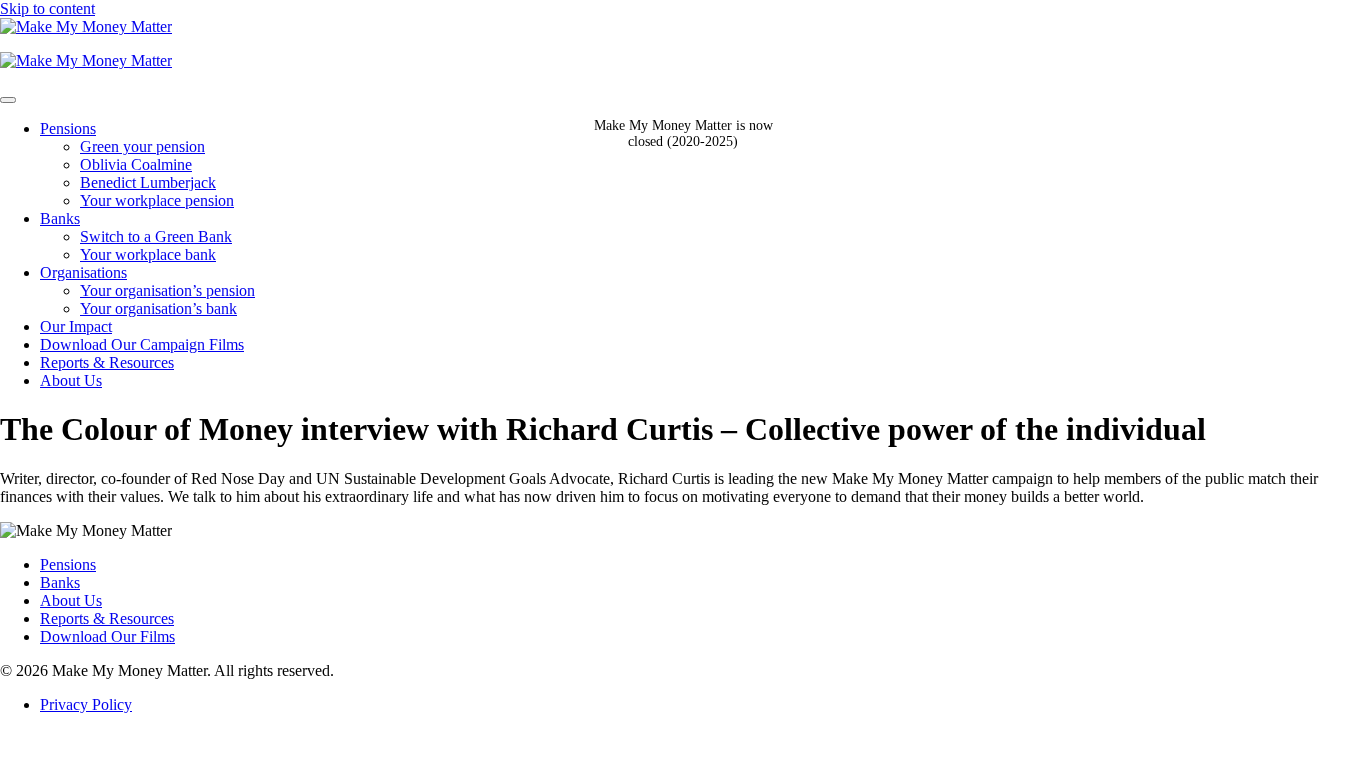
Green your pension (142, 146)
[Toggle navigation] (8, 100)
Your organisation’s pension (167, 290)
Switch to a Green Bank (156, 236)
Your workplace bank (148, 254)
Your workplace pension (157, 200)
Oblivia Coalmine (136, 164)
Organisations (83, 272)
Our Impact (76, 326)
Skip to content (47, 8)
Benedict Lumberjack (148, 182)
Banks (60, 218)
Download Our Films (107, 636)
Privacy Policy (86, 704)
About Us (71, 380)
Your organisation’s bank (158, 308)
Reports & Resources (107, 362)
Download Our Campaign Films (142, 344)
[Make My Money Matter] (683, 44)
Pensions (68, 128)
